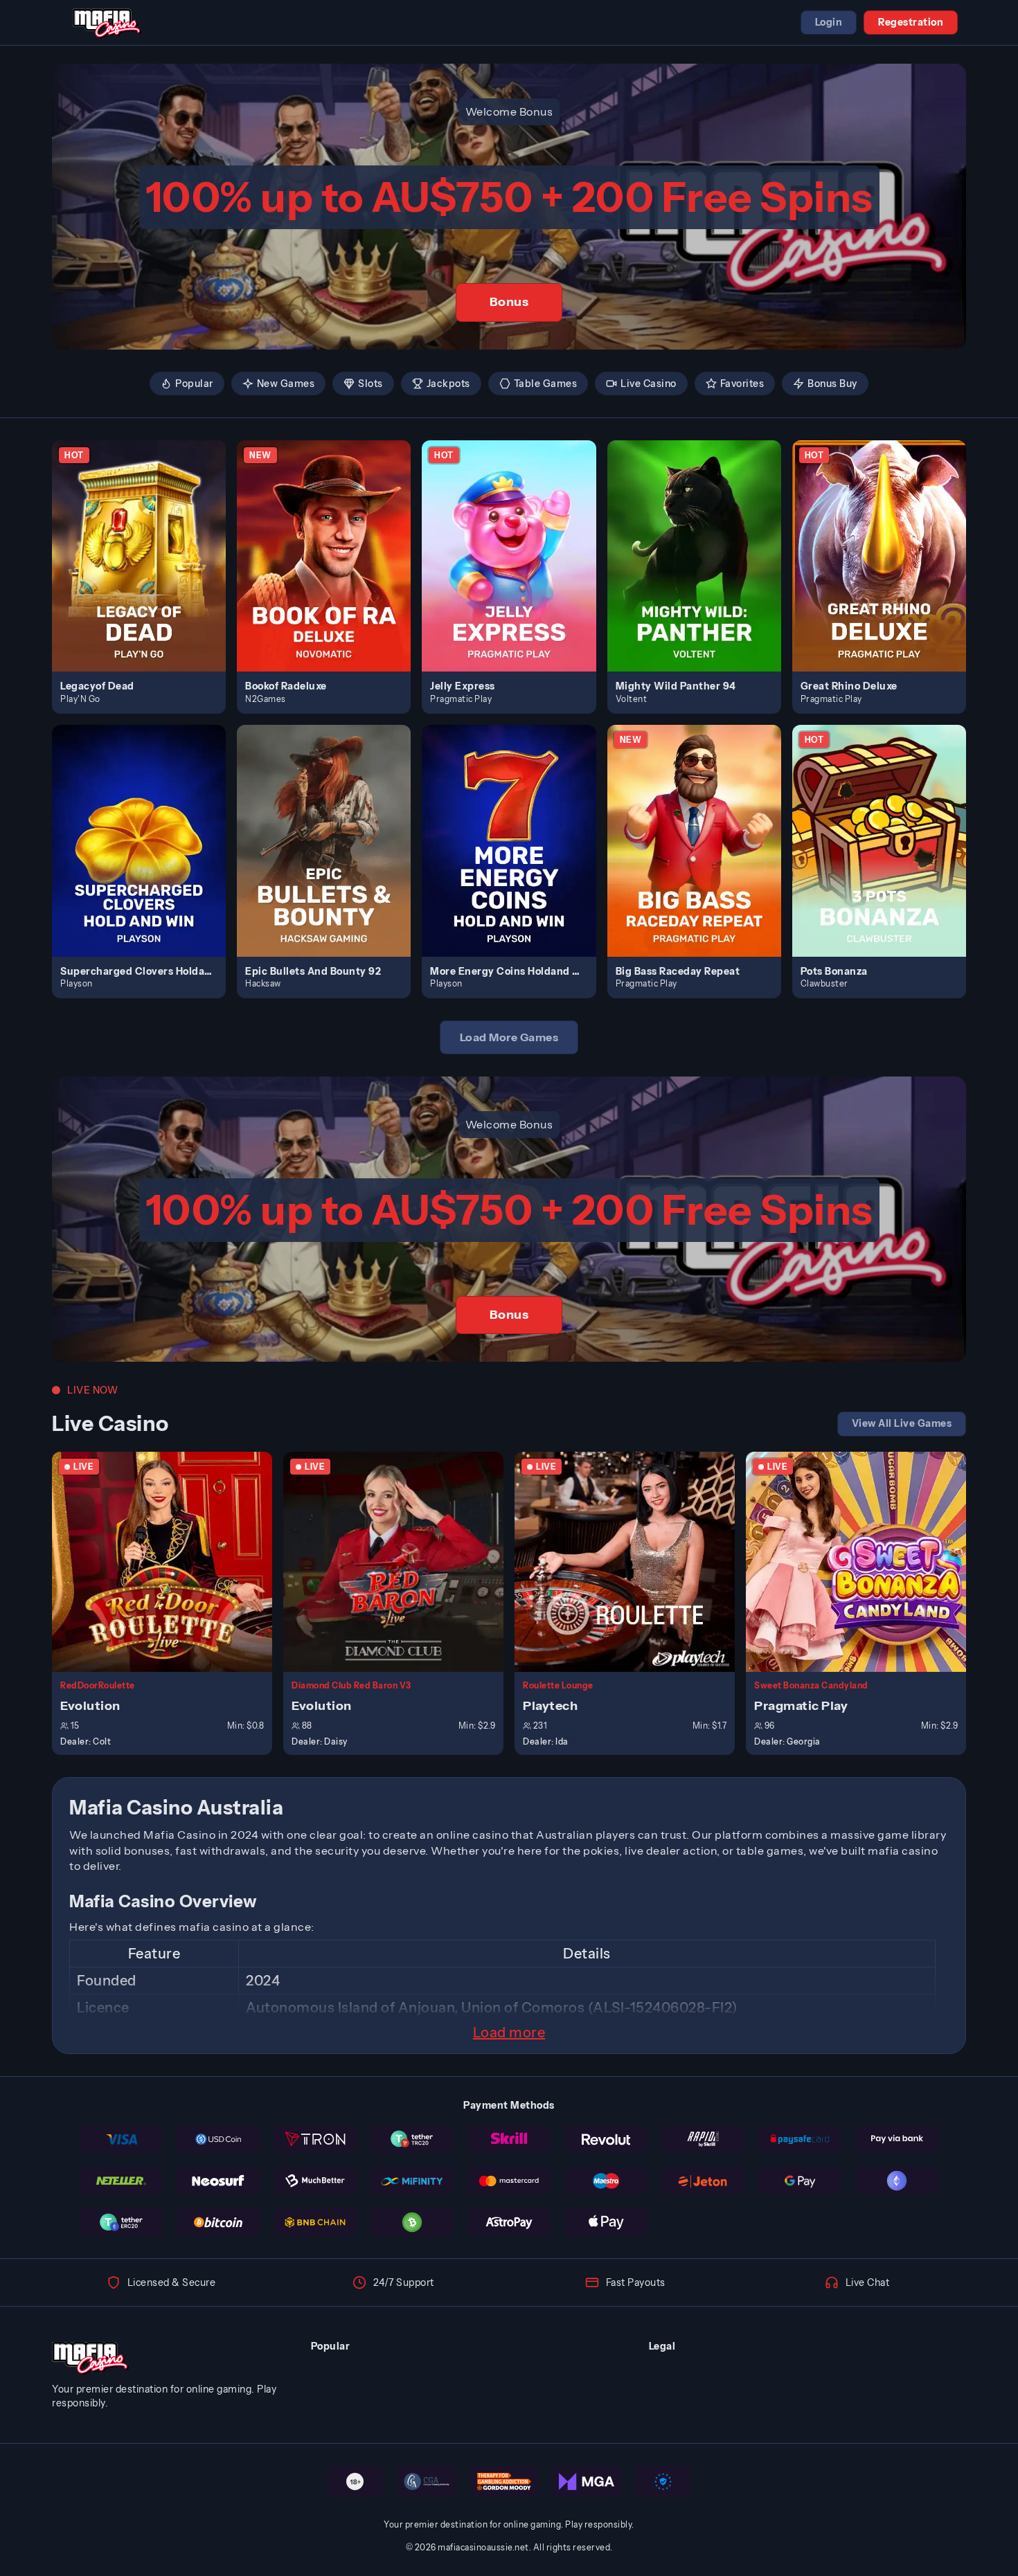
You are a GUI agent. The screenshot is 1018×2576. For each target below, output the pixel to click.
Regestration (911, 22)
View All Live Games (902, 1423)
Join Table (170, 1561)
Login (829, 22)
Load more (509, 2033)
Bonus (509, 302)
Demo (147, 570)
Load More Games (509, 1037)
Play (147, 540)
